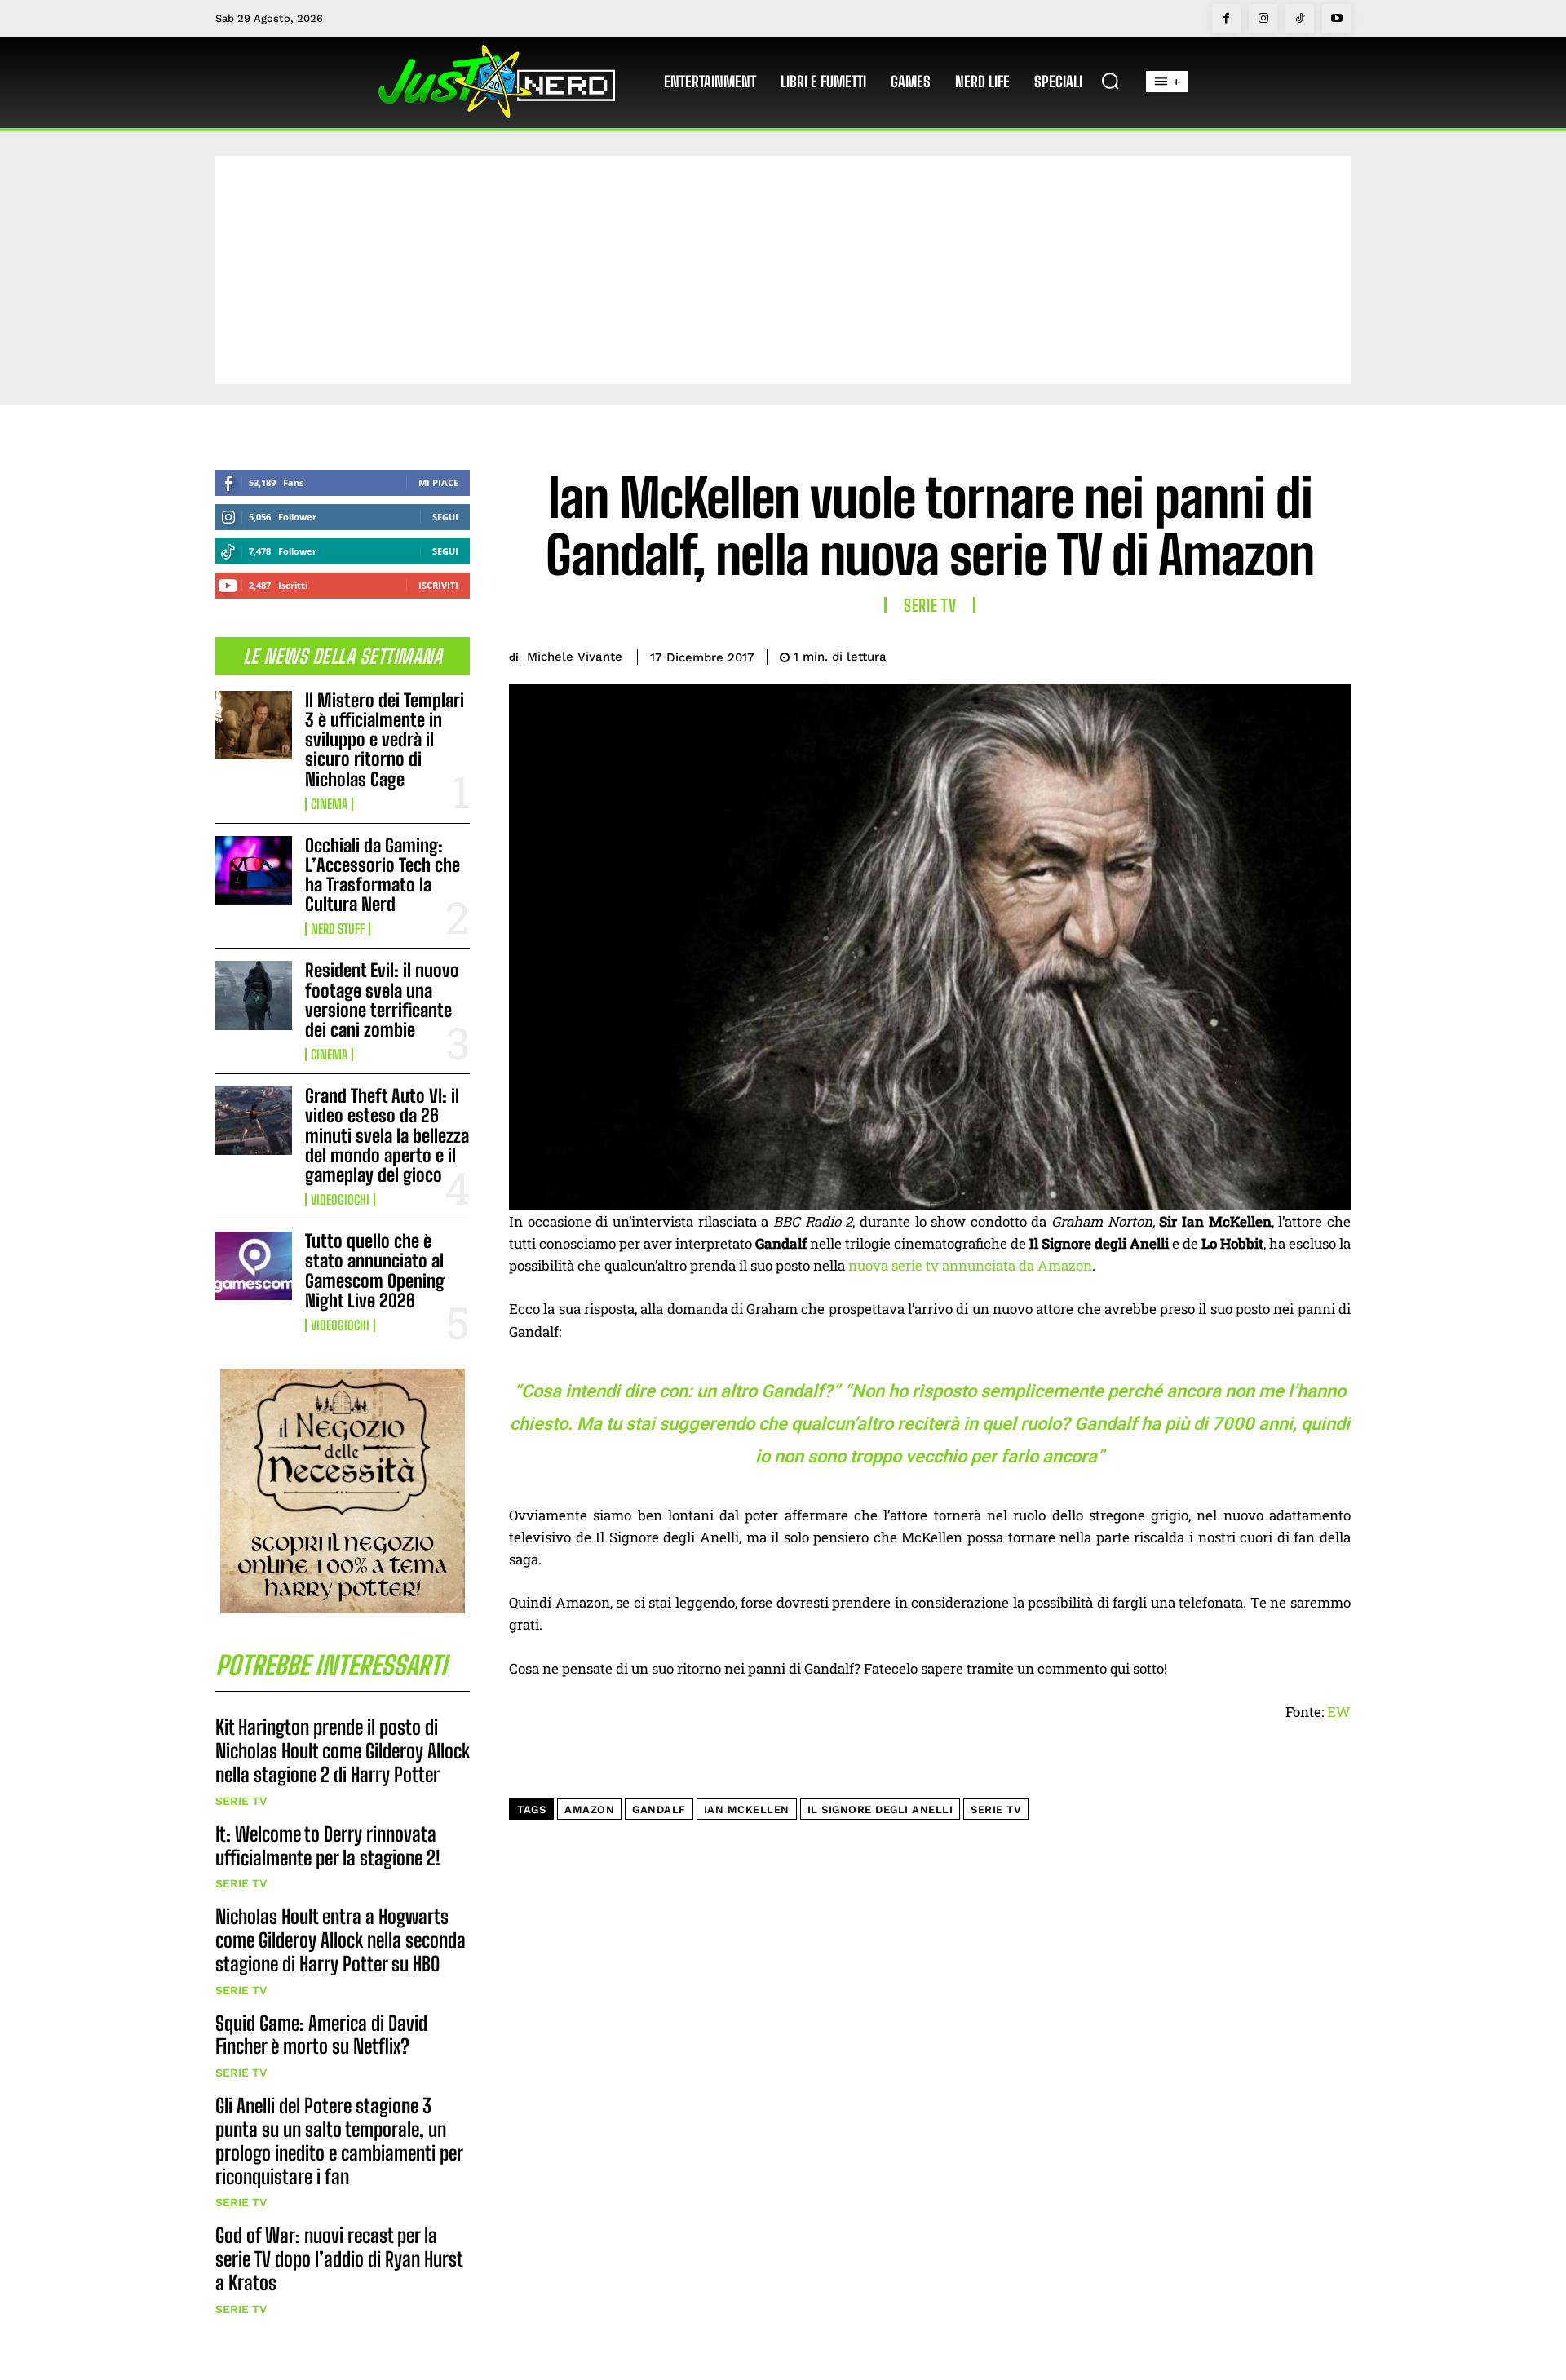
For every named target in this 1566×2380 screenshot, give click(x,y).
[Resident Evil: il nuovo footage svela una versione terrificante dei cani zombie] (254, 995)
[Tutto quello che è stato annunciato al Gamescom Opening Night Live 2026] (254, 1266)
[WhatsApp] (1295, 654)
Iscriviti (438, 585)
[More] (1334, 654)
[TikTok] (1300, 18)
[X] (1220, 654)
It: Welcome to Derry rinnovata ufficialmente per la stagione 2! (328, 1846)
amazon (589, 1809)
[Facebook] (1226, 18)
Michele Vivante (575, 657)
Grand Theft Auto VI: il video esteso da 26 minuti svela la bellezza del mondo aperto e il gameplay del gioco (387, 1135)
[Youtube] (1336, 18)
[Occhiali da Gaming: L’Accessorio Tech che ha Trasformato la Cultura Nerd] (254, 870)
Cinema (329, 804)
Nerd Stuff (338, 929)
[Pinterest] (1258, 654)
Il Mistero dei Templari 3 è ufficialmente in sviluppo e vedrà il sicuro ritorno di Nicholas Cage (385, 740)
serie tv (996, 1809)
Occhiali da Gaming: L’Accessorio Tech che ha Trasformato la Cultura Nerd (383, 875)
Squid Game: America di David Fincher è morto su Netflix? (321, 2035)
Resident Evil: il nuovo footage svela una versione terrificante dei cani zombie (382, 1000)
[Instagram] (1263, 18)
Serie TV (241, 1801)
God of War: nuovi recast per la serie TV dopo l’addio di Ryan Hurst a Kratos (339, 2259)
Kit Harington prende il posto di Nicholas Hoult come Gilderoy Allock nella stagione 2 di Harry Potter (343, 1751)
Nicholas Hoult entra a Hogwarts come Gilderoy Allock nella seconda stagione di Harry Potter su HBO (341, 1940)
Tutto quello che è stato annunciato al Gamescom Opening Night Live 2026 (375, 1271)
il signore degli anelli (880, 1809)
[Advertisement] (783, 270)
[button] (1110, 81)
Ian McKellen (747, 1809)
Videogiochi (340, 1200)
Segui (445, 517)
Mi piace (438, 482)
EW (1339, 1712)
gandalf (659, 1809)
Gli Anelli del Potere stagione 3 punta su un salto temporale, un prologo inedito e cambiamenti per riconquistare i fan (339, 2141)
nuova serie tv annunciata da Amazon (970, 1265)
